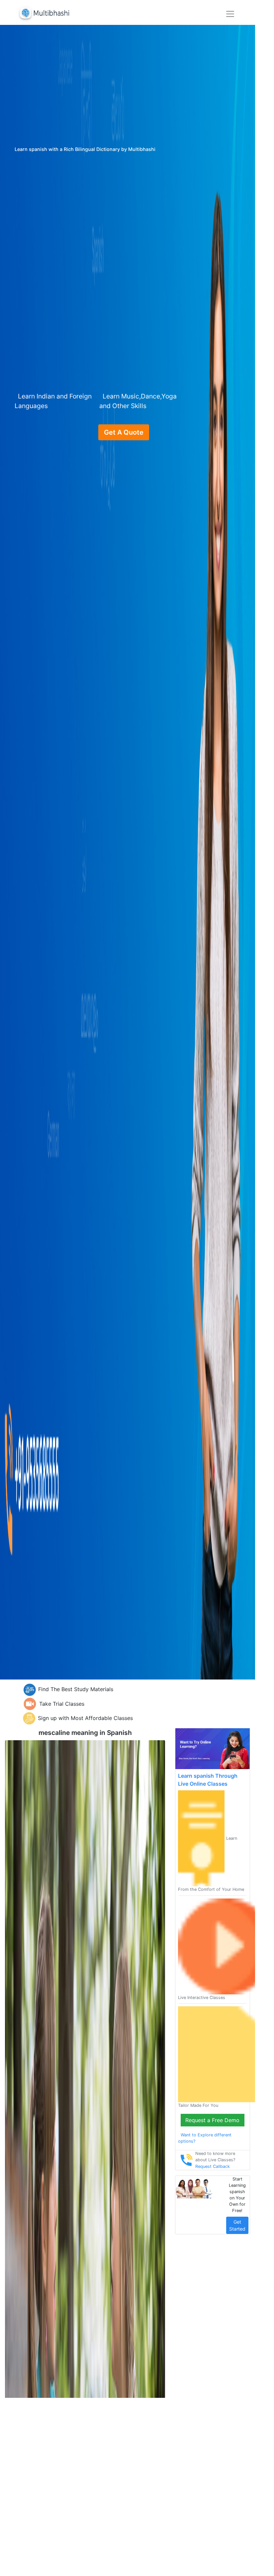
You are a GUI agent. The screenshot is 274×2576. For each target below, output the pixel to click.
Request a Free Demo (212, 2120)
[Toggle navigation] (230, 14)
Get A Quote (124, 432)
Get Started (237, 2225)
